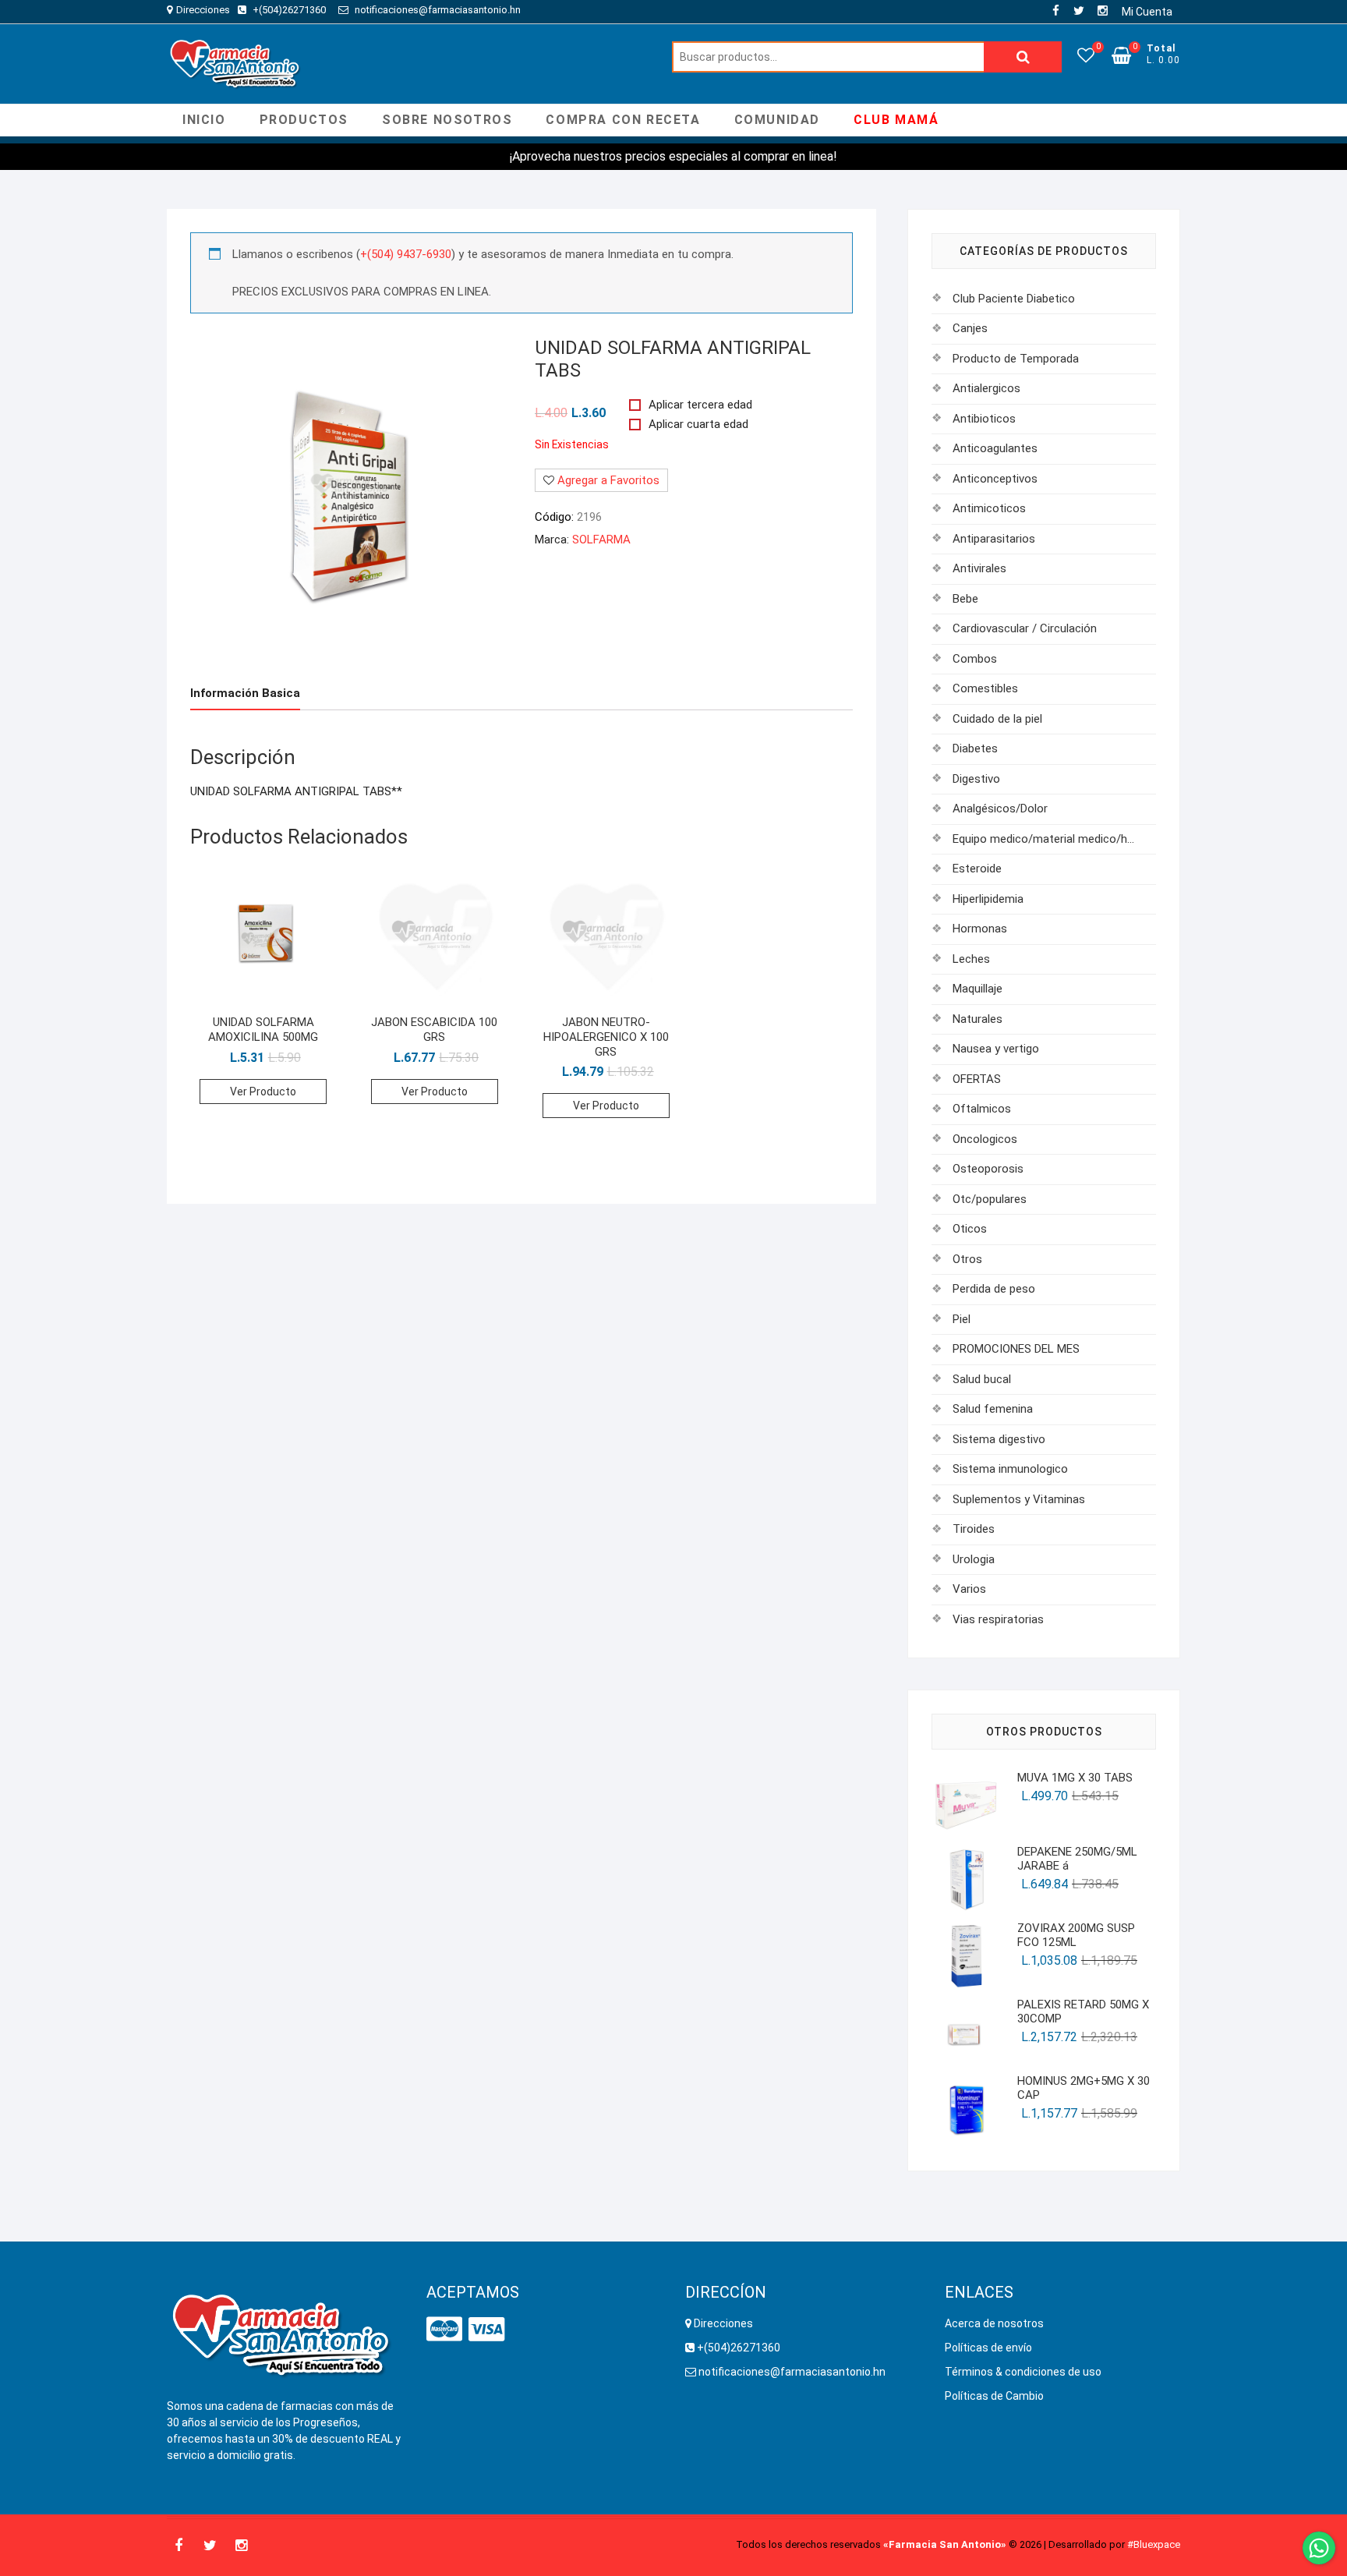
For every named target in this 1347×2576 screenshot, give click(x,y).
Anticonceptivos (995, 479)
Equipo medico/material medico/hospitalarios (1043, 839)
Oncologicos (985, 1139)
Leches (971, 959)
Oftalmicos (982, 1109)
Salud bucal (982, 1379)
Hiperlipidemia (988, 899)
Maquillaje (978, 989)
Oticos (970, 1229)
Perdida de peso (994, 1289)
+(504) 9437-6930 (406, 254)
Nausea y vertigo (996, 1049)
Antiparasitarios (994, 539)
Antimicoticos (989, 508)
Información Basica (245, 693)
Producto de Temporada (1016, 359)
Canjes (970, 328)
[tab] (245, 694)
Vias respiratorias (998, 1619)
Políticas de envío (988, 2348)
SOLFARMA (601, 540)
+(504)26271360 (290, 10)
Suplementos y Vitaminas (1019, 1499)
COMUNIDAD (777, 120)
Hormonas (980, 929)
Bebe (965, 599)
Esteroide (977, 869)
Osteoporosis (988, 1169)
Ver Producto (263, 1092)
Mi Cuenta (1147, 12)
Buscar (1023, 57)
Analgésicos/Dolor (1000, 809)
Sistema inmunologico (1010, 1469)
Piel (962, 1319)
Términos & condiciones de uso (1023, 2372)
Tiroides (974, 1529)
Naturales (978, 1019)
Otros (967, 1259)
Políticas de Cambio (994, 2396)
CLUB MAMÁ (896, 120)
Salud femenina (993, 1409)
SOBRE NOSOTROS (447, 120)
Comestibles (985, 688)
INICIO (204, 120)
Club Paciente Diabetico (1014, 299)
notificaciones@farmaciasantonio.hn (437, 10)
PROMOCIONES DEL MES (1016, 1349)
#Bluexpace (1154, 2544)
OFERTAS (977, 1079)
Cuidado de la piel (997, 719)
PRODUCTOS (304, 120)
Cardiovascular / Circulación (1025, 628)
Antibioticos (984, 419)
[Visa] (486, 2330)
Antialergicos (986, 388)
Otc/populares (990, 1199)
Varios (969, 1589)
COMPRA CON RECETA (623, 120)
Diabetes (975, 748)
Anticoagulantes (995, 448)
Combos (975, 659)
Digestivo (976, 779)
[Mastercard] (444, 2330)
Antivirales (979, 568)
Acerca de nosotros (994, 2323)
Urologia (974, 1559)
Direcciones (203, 10)
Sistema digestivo (999, 1439)
